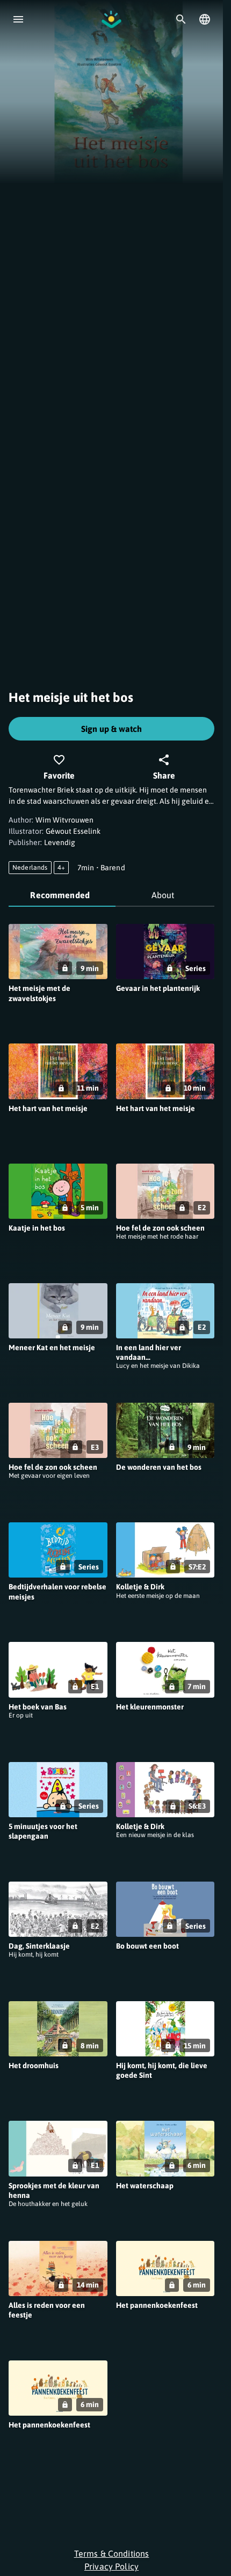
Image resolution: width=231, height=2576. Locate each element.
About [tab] (163, 895)
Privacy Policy (111, 2566)
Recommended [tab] (60, 895)
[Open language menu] (205, 19)
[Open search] (181, 19)
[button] (58, 975)
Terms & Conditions (112, 2553)
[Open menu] (18, 19)
